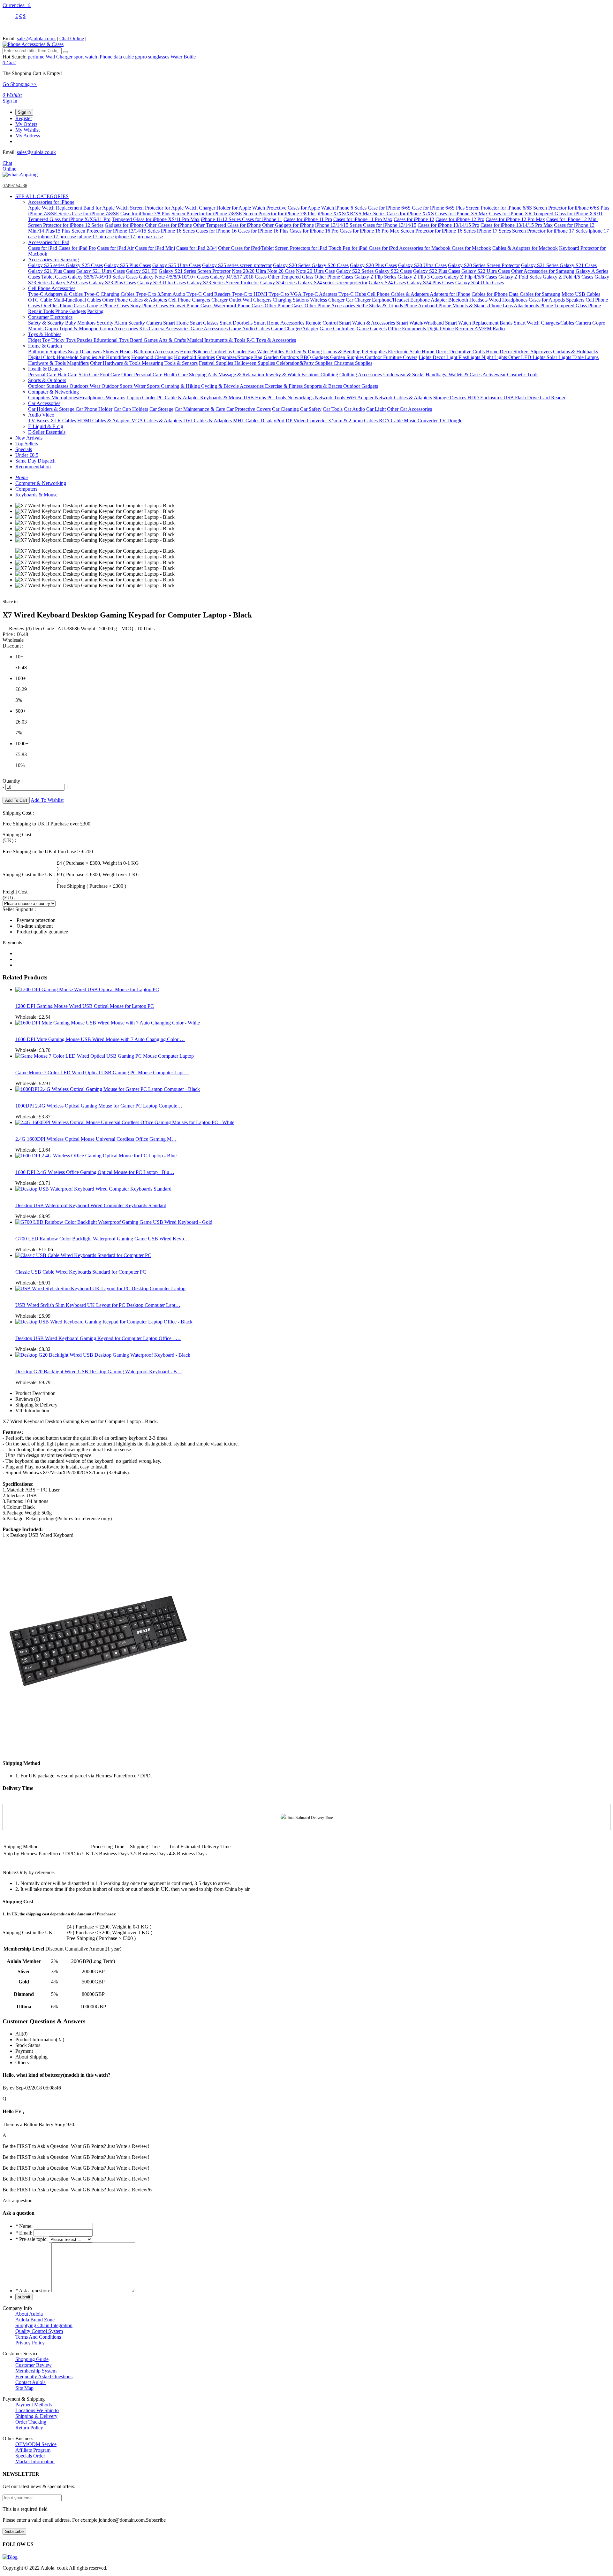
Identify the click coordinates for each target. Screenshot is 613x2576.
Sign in (24, 112)
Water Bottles (271, 352)
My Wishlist (27, 130)
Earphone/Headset (391, 300)
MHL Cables (247, 421)
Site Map (24, 2388)
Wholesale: (33, 1017)
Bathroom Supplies (48, 352)
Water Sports (147, 386)
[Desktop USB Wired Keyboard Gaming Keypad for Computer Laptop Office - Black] (104, 1322)
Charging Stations (291, 300)
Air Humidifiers (114, 357)
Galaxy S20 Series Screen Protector (484, 265)
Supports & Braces (324, 386)
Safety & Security (47, 323)
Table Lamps (586, 357)
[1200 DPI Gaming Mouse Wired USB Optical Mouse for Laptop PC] (87, 989)
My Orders (26, 124)
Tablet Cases (54, 277)
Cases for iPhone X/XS (410, 214)
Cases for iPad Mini (155, 248)
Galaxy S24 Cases (387, 283)
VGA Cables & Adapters (157, 421)
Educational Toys (112, 340)
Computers (40, 398)
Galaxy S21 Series (540, 265)
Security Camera (146, 323)
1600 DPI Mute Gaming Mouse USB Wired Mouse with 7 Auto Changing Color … (100, 1039)
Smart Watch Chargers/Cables (545, 323)
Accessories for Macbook (425, 248)
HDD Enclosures (485, 398)
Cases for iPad (43, 248)
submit (24, 2297)
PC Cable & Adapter (179, 398)
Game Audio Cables (249, 329)
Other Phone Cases (334, 277)
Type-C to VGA (286, 294)
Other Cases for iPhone (168, 225)
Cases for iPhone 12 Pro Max (515, 219)
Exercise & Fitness (284, 386)
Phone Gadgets (71, 311)
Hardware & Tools (48, 363)
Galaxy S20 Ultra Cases (422, 265)
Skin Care (89, 375)
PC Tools (277, 398)
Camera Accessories (170, 329)
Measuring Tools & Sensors (170, 363)
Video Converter (311, 421)
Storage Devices (450, 398)
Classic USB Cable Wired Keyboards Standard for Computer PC (81, 1272)
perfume (36, 57)
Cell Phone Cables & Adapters (398, 294)
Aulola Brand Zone (35, 2320)
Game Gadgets (372, 329)
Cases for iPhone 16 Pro (314, 231)
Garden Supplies (348, 357)
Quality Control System (39, 2331)
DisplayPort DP (277, 421)
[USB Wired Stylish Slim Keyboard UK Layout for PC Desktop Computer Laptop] (100, 1288)
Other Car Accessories (409, 409)
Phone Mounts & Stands (464, 306)
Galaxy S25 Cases (84, 265)
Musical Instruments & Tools (217, 340)
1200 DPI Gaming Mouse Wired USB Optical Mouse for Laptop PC (85, 1006)
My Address (28, 136)
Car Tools (333, 409)
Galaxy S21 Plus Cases (52, 271)
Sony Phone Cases (150, 306)
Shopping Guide (32, 2359)
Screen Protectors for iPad (302, 248)
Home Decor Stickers (508, 352)
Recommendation (33, 467)
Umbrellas (221, 352)
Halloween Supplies (255, 363)
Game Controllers (337, 329)
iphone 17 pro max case (139, 237)
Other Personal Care (142, 375)
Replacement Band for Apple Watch (92, 208)
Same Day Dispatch (35, 461)
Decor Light (446, 357)
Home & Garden (45, 346)
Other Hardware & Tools (116, 363)
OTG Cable (41, 300)
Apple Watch (42, 208)
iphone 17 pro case (57, 237)
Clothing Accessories (361, 375)
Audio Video (41, 415)
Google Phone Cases (109, 306)
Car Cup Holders (131, 409)
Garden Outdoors (282, 357)
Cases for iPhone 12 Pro (460, 219)
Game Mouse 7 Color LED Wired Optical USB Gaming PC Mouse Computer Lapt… (102, 1073)
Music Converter (421, 421)
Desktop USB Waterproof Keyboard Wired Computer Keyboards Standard (91, 1205)
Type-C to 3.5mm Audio (161, 294)
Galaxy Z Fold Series (521, 277)
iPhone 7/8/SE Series (50, 214)
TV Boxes (39, 421)
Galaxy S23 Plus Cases (113, 283)
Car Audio (354, 409)
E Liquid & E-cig (46, 426)
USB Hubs (255, 398)
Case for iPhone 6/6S (389, 208)
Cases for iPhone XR (511, 214)
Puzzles (85, 340)
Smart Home (177, 323)
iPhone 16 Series (178, 231)
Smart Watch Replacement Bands (479, 323)
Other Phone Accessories (330, 306)
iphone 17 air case (95, 237)
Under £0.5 (27, 455)
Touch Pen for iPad (349, 248)
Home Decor (435, 352)
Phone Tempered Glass (564, 306)
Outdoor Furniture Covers (391, 357)
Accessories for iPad (49, 242)
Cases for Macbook (471, 248)
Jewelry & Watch (283, 375)
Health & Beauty (45, 369)
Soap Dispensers (85, 352)
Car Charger (359, 300)
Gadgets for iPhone (125, 225)
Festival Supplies (217, 363)
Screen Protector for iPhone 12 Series (66, 225)
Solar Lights (560, 357)
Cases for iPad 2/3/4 (197, 248)
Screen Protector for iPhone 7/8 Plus (280, 214)
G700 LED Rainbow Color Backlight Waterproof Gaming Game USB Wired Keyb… (102, 1239)
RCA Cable (391, 421)
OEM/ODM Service (36, 2444)
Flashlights (470, 357)
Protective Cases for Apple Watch (300, 208)
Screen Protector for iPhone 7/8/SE (207, 214)
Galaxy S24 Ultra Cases (480, 283)
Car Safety (311, 409)
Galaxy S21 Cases (578, 265)
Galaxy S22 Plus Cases (437, 271)
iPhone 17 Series (495, 231)
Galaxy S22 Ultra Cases (486, 271)
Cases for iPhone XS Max (462, 214)
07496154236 (15, 186)
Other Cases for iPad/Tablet (246, 248)
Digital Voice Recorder (451, 329)
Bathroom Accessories (156, 352)
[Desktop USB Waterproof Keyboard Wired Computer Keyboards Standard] (93, 1189)
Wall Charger (59, 57)
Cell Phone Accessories (52, 288)
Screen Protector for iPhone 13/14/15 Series (116, 231)
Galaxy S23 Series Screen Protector (223, 283)
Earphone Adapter (429, 300)
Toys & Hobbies (45, 334)
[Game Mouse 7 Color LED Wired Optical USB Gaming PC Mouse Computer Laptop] (105, 1056)
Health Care (176, 375)
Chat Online (72, 38)
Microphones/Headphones (79, 398)
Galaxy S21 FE (142, 271)
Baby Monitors (81, 323)
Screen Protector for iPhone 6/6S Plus (571, 208)
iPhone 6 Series (352, 208)
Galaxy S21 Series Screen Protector (195, 271)
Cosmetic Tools (523, 375)
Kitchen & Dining (304, 352)
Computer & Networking (53, 392)
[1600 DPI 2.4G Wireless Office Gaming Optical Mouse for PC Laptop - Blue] (96, 1156)
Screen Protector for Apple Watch (164, 208)
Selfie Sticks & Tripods (380, 306)
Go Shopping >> (20, 84)
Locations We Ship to (37, 2410)
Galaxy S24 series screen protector (333, 283)
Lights (426, 357)
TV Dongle (451, 421)
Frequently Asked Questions (44, 2377)
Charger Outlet (227, 300)
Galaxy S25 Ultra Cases (177, 265)
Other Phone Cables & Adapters (135, 300)
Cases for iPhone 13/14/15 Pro (448, 225)
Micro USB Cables (581, 294)
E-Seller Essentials (47, 432)
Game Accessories (210, 329)
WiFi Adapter (361, 398)
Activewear (494, 375)
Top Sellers (27, 444)
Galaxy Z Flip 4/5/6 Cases (471, 277)
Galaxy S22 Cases (393, 271)
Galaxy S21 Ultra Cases (101, 271)
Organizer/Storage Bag (240, 357)
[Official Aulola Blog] (10, 2557)
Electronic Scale (405, 352)
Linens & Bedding (342, 352)
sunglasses (159, 57)
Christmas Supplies (353, 363)
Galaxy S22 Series (356, 271)
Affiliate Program (33, 2450)
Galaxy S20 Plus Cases (373, 265)
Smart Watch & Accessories (368, 323)
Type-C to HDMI (250, 294)
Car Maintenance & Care (201, 409)
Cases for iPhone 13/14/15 (390, 225)
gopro (141, 57)
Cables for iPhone (490, 294)
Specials (24, 449)
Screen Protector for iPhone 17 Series (550, 231)
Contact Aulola (30, 2382)
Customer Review (34, 2365)
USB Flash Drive (522, 398)
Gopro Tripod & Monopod (72, 329)
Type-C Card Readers (209, 294)
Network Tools (331, 398)
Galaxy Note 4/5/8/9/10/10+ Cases (174, 277)
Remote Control (322, 323)
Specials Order (30, 2456)
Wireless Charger (328, 300)
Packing (95, 311)
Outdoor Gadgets (361, 386)
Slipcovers (541, 352)
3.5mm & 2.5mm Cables (354, 421)
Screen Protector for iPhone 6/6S (499, 208)
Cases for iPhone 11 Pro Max (363, 219)
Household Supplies (77, 357)
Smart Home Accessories (279, 323)
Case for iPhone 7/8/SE (95, 214)
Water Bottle (183, 57)
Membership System (36, 2371)
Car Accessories (44, 403)
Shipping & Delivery (36, 2416)
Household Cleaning (152, 357)
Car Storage (161, 409)
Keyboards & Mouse (222, 398)
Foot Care (110, 375)
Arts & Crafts (173, 340)
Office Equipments (408, 329)
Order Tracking (31, 2422)
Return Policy (29, 2428)
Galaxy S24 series (279, 283)
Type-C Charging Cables (110, 294)
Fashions (311, 375)
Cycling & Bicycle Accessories (233, 386)
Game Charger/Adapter (295, 329)
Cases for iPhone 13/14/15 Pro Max (517, 225)
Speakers (576, 300)
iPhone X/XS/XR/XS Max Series (352, 214)
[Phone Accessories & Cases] (33, 44)
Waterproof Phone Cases (239, 306)
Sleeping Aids (204, 375)
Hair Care (67, 375)
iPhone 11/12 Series (221, 219)
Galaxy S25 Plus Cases (128, 265)
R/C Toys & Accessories (271, 340)
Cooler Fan (245, 352)
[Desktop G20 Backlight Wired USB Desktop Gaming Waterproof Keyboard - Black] (103, 1355)
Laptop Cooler (142, 398)
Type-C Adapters (321, 294)
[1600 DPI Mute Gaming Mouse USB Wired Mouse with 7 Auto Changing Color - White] (108, 1023)
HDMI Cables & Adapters (104, 421)
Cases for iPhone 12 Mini (572, 219)
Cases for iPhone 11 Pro (308, 219)
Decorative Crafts (468, 352)
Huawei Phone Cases (191, 306)
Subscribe (14, 2531)
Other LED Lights (527, 357)
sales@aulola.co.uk (36, 38)
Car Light (376, 409)
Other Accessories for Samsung (543, 271)
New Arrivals (29, 438)
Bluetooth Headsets (468, 300)
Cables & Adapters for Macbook (525, 248)
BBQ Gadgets (315, 357)
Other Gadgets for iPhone (288, 225)
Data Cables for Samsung (535, 294)
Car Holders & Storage (52, 409)
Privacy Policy (30, 2343)
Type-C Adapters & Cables (56, 294)
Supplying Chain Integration (44, 2325)
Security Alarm (113, 323)
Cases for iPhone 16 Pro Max (369, 231)
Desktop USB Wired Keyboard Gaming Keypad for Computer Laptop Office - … (98, 1338)
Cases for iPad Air (115, 248)
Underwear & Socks (404, 375)
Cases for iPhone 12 (414, 219)
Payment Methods (34, 2405)
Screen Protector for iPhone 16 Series (438, 231)
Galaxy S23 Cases (69, 283)
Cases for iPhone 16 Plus (263, 231)
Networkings (301, 398)
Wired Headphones (508, 300)
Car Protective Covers (249, 409)
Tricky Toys (64, 340)
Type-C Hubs (353, 294)
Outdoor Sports (118, 386)
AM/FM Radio (490, 329)
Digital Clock (42, 357)
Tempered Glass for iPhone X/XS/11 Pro (69, 219)
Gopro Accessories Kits (124, 329)
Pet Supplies (375, 352)
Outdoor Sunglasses (49, 386)
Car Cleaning (285, 409)
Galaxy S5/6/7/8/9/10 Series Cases (103, 277)
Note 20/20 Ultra (250, 271)
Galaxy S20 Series (292, 265)
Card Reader (553, 398)
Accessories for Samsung (53, 260)
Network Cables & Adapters (403, 398)
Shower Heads (118, 352)
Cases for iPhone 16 (216, 231)
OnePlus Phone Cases (64, 306)
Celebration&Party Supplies (305, 363)
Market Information (35, 2461)
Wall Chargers (258, 300)
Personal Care (43, 375)
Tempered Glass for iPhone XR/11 (568, 214)
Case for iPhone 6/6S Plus (438, 208)
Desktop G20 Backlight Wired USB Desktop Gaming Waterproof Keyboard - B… (99, 1372)
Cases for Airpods (547, 300)
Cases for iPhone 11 (262, 219)
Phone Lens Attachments (515, 306)
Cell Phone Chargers (190, 300)
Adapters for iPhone (450, 294)
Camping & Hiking (181, 386)
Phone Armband (421, 306)
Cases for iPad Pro (77, 248)
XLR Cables (64, 421)
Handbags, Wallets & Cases (454, 375)
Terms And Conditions (38, 2337)
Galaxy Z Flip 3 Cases (420, 277)
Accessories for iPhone (51, 202)
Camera (584, 323)
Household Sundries (194, 357)
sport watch (85, 57)
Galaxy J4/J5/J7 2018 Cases (239, 277)
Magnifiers (78, 363)
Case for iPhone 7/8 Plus (145, 214)
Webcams (115, 398)
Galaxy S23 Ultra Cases (162, 283)
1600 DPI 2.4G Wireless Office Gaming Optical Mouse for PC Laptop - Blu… (95, 1172)
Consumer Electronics (50, 317)
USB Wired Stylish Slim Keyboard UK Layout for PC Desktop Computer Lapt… (98, 1305)
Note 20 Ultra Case (315, 271)
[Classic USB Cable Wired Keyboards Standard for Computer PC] (83, 1255)
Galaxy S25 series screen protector (237, 265)
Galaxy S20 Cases (330, 265)
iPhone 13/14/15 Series (339, 225)
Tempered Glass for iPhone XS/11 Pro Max (156, 219)
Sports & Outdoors (47, 380)
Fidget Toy (40, 340)
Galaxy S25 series (47, 265)
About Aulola (29, 2314)
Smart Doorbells (236, 323)
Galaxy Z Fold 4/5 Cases (568, 277)
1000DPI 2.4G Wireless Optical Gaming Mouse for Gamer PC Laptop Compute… (99, 1106)
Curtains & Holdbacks (575, 352)
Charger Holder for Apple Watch (232, 208)
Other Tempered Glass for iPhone (227, 225)
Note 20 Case (281, 271)
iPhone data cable (116, 57)
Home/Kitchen (196, 352)
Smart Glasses (205, 323)
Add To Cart (16, 800)
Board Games (144, 340)
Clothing (329, 375)
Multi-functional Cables (78, 300)
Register (24, 118)
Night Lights (495, 357)
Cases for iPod (384, 248)
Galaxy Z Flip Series (376, 277)
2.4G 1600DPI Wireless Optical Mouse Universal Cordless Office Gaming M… (96, 1139)
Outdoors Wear (86, 386)
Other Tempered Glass (291, 277)
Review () (20, 629)
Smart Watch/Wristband (420, 323)
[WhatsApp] (20, 175)
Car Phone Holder (94, 409)
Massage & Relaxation (242, 375)
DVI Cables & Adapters (208, 421)
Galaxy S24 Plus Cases (431, 283)
